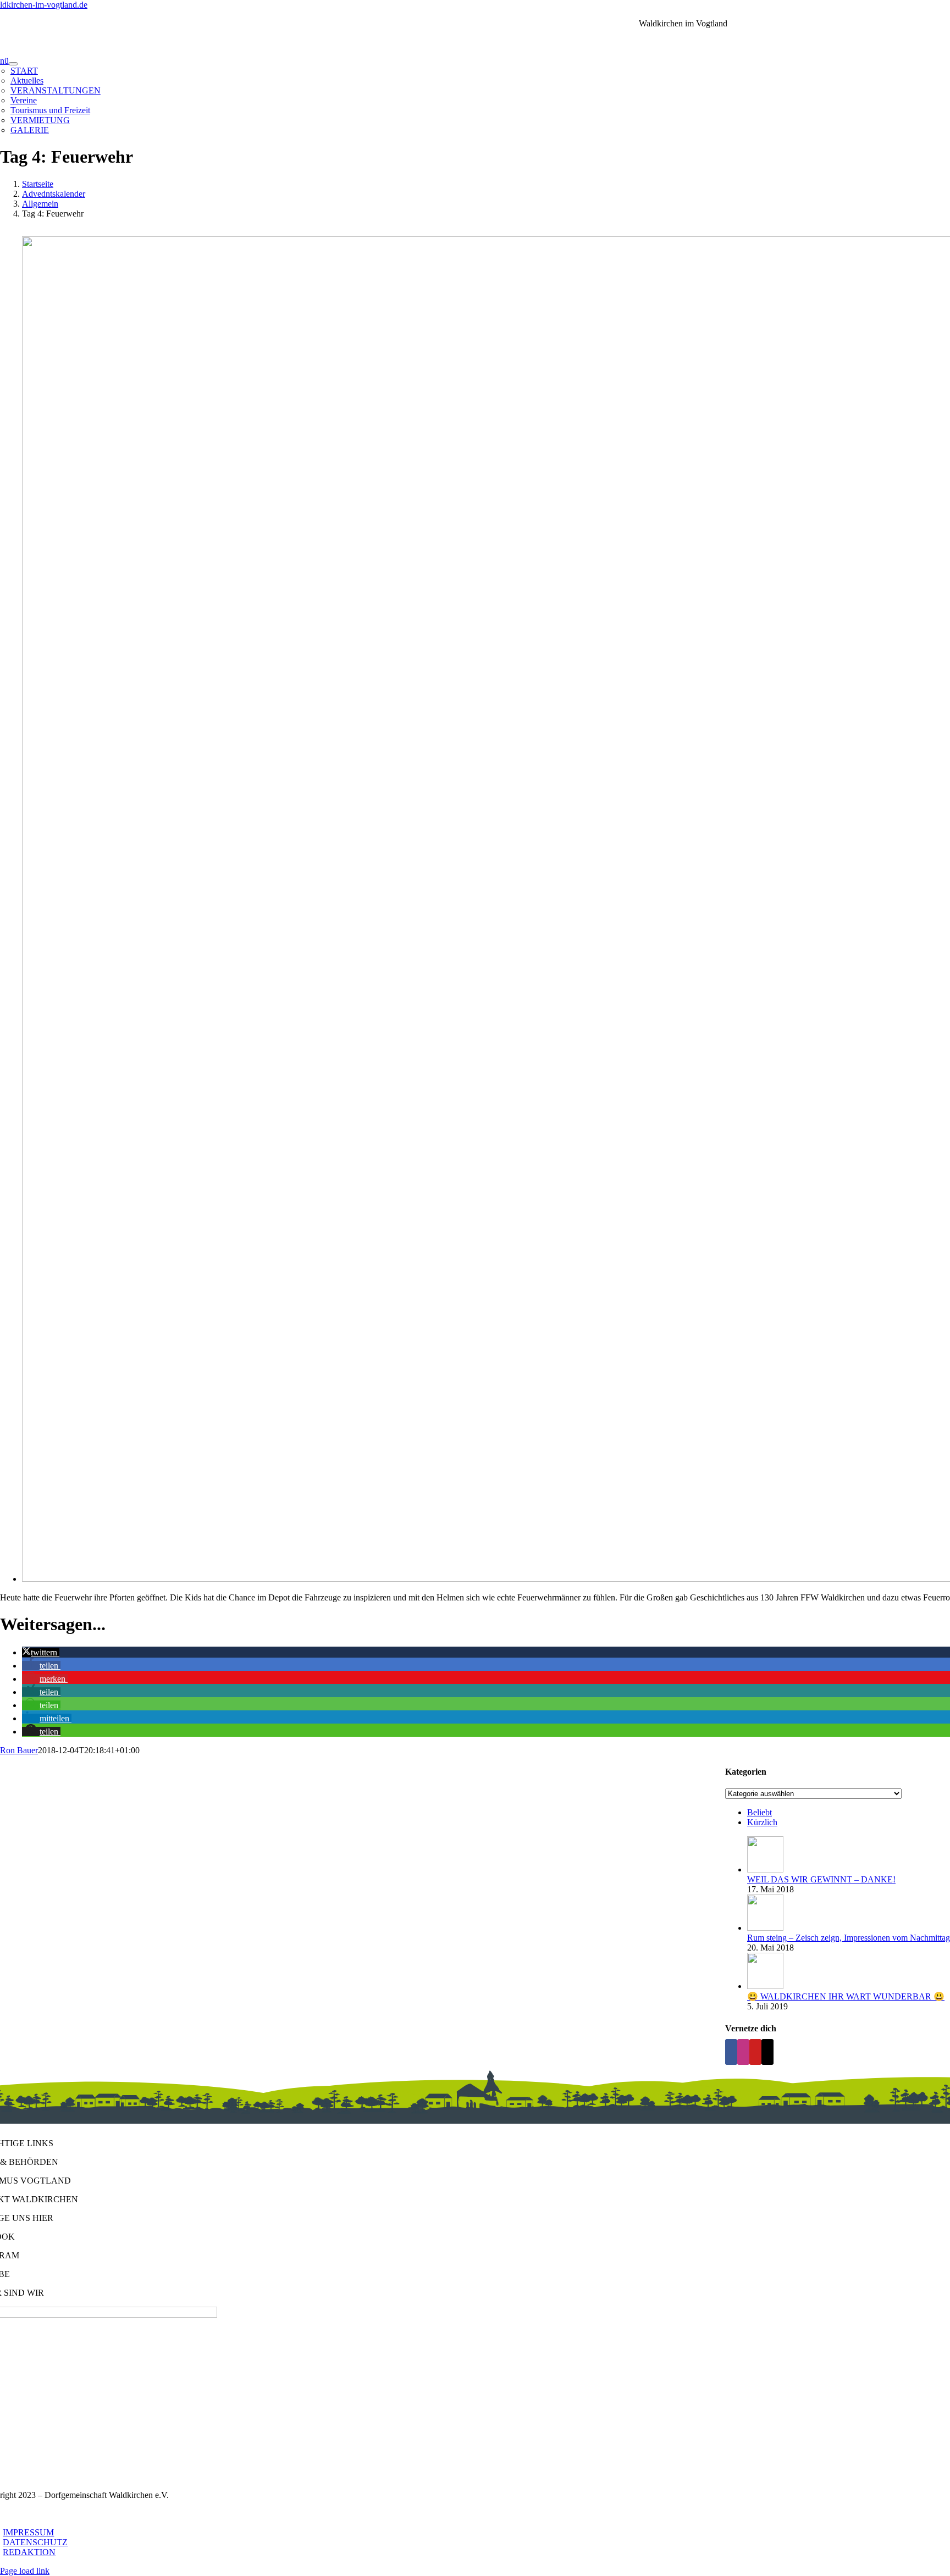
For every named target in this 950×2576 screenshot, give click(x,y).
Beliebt (760, 1812)
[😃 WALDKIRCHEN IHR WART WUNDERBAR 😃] (765, 1986)
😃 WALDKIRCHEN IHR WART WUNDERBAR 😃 (846, 1996)
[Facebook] (731, 2052)
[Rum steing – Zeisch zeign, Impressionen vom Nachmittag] (765, 1928)
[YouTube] (755, 2052)
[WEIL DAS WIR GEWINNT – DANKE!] (765, 1869)
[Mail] (767, 2052)
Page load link (25, 2571)
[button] (41, 1652)
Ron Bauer (19, 1750)
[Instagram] (743, 2052)
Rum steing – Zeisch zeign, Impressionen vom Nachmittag (849, 1938)
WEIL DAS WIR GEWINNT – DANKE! (821, 1879)
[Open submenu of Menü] (13, 64)
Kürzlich (762, 1822)
